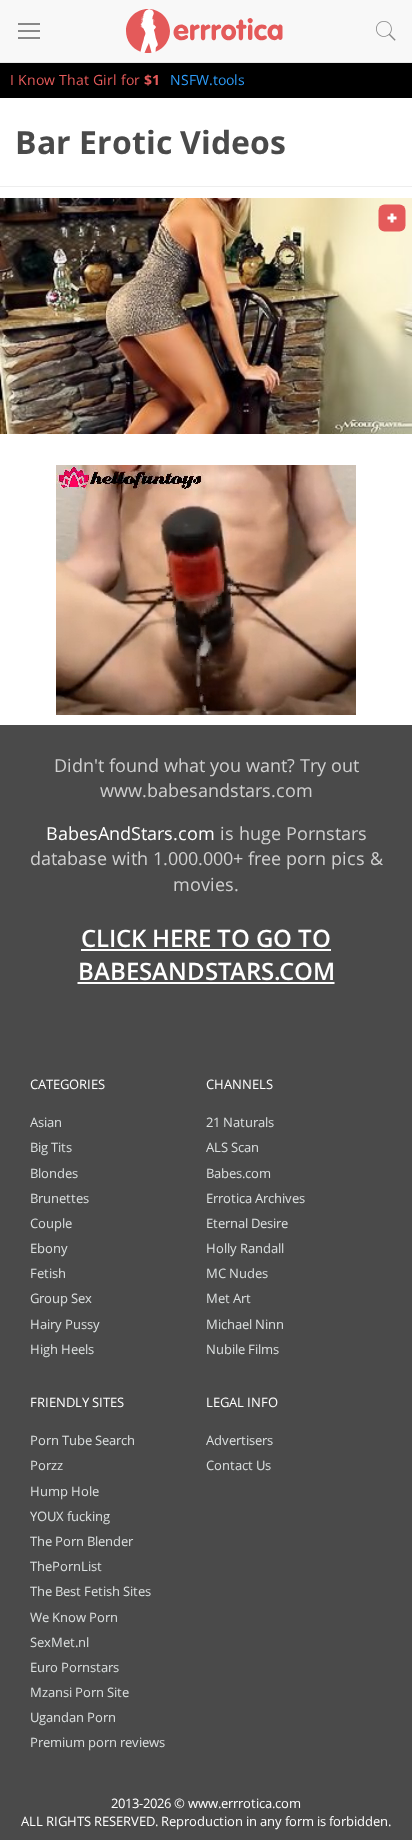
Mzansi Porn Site (79, 1692)
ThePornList (66, 1566)
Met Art (228, 1298)
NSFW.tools (207, 79)
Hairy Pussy (65, 1324)
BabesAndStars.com (130, 833)
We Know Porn (74, 1617)
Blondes (54, 1173)
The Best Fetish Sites (90, 1591)
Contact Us (238, 1465)
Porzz (46, 1465)
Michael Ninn (245, 1324)
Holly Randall (245, 1248)
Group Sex (61, 1298)
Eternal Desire (247, 1223)
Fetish (48, 1273)
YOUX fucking (70, 1516)
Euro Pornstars (74, 1667)
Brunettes (59, 1198)
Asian (46, 1122)
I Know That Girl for (85, 79)
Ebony (49, 1248)
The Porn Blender (81, 1541)
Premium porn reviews (97, 1742)
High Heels (62, 1349)
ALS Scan (232, 1147)
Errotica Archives (255, 1198)
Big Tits (51, 1147)
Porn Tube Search (82, 1440)
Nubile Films (242, 1349)
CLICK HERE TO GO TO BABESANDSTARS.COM (206, 954)
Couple (51, 1223)
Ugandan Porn (73, 1717)
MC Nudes (237, 1273)
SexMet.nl (59, 1642)
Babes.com (238, 1173)
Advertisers (239, 1440)
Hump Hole (64, 1491)
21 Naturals (240, 1122)
